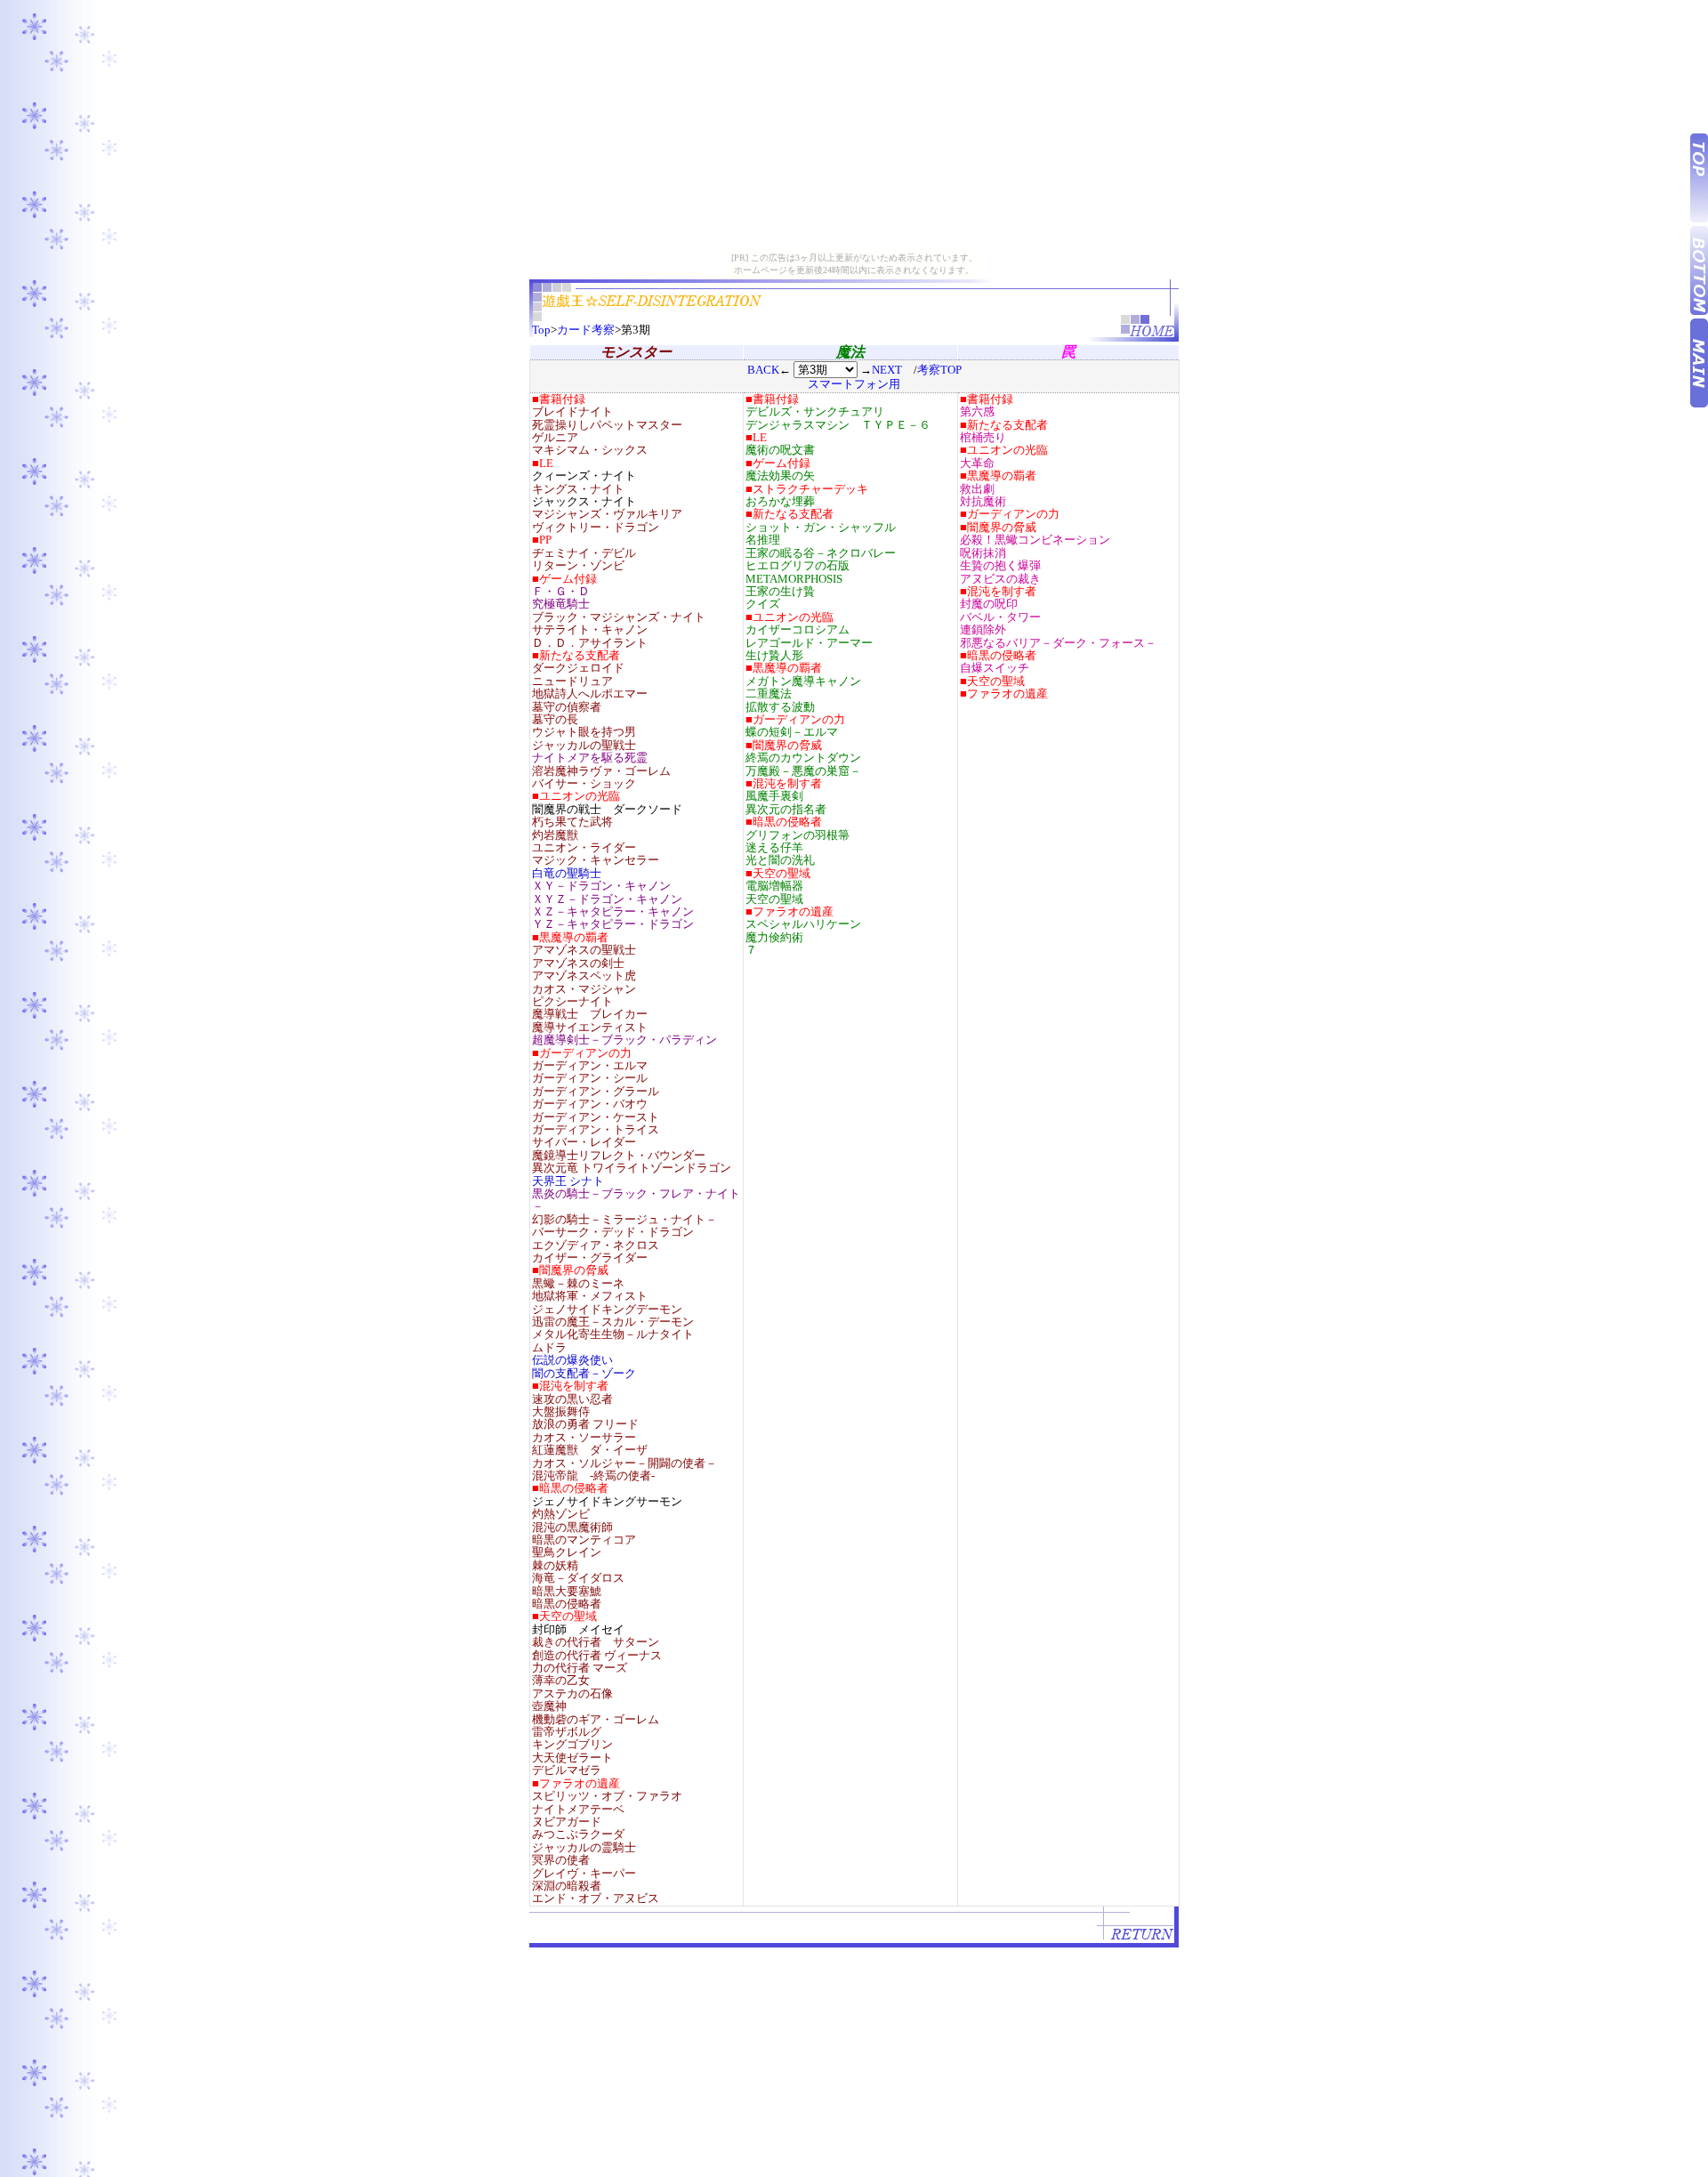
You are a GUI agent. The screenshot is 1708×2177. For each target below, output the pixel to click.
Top (541, 330)
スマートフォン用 (854, 384)
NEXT (887, 370)
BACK (763, 370)
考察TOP (939, 370)
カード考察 (586, 330)
